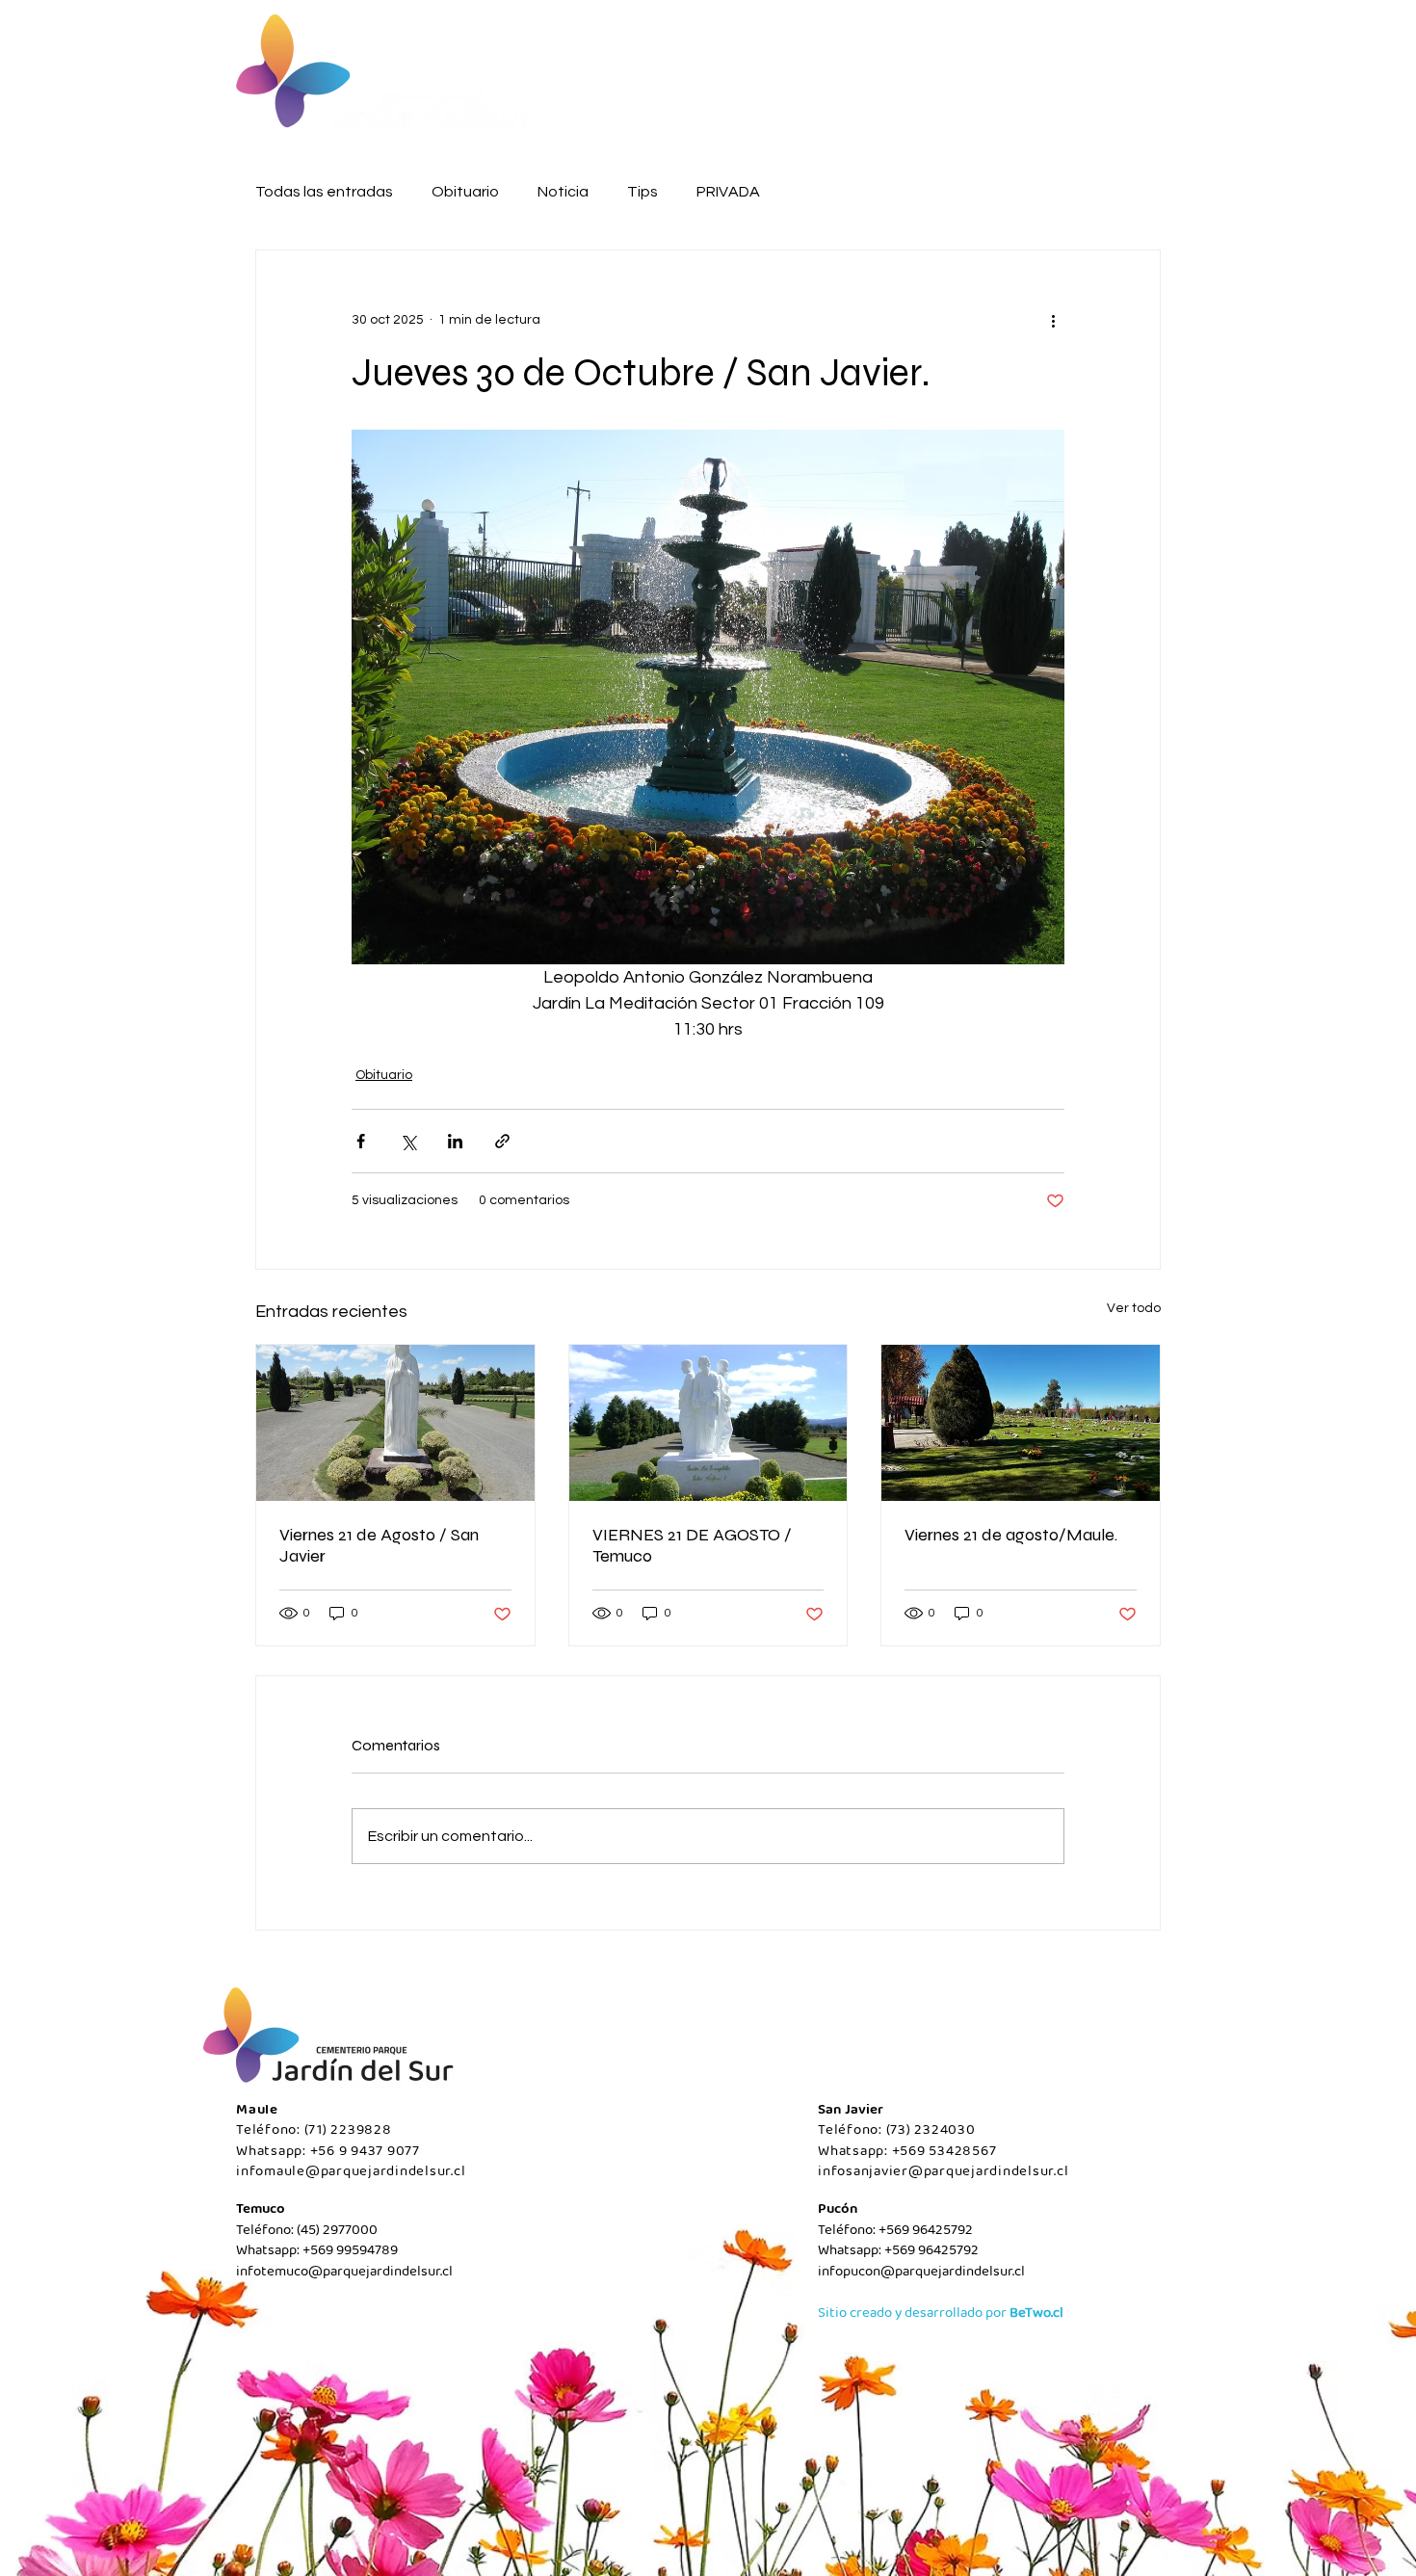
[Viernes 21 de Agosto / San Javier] (395, 1423)
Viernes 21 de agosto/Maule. (1011, 1535)
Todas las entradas (324, 192)
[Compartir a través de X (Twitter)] (408, 1141)
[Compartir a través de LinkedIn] (455, 1141)
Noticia (563, 192)
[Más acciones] (1053, 320)
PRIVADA (728, 192)
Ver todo (1134, 1308)
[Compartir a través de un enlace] (502, 1141)
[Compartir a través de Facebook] (361, 1141)
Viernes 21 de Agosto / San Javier (379, 1545)
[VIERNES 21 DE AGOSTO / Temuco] (708, 1423)
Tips (642, 192)
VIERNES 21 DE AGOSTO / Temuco (692, 1545)
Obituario (465, 192)
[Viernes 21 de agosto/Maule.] (1021, 1423)
